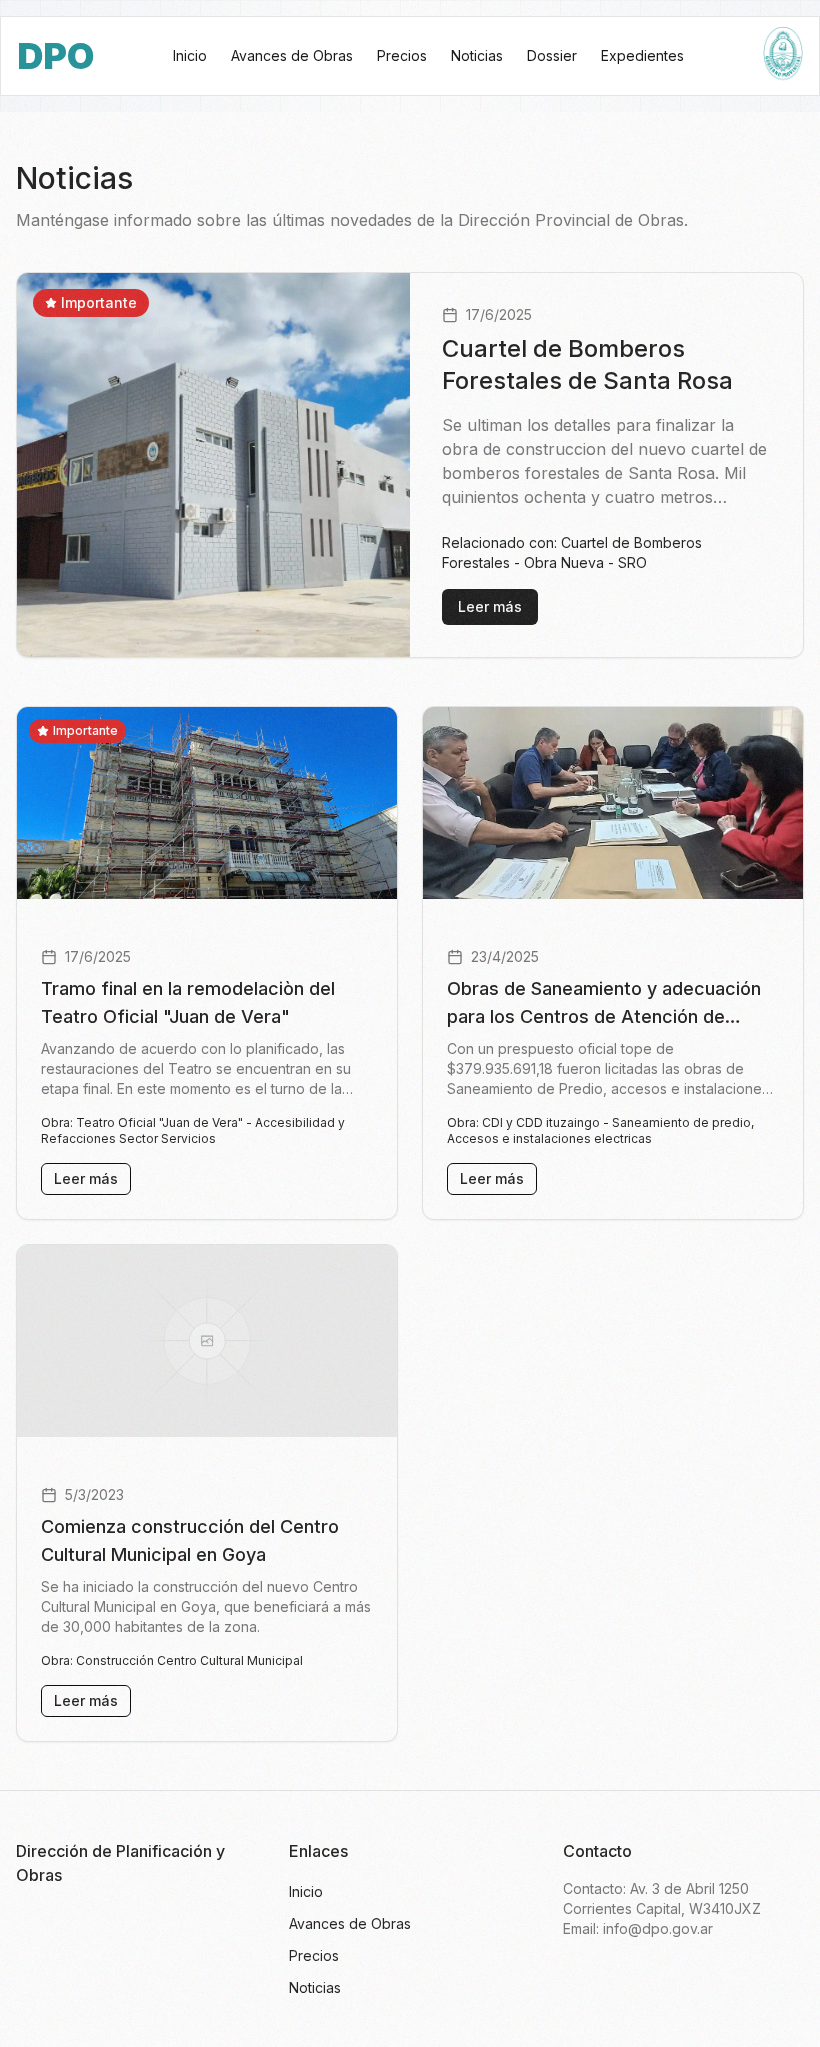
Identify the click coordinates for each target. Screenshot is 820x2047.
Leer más (490, 606)
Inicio (190, 55)
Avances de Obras (292, 55)
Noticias (477, 55)
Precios (402, 55)
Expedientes (642, 55)
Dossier (552, 55)
